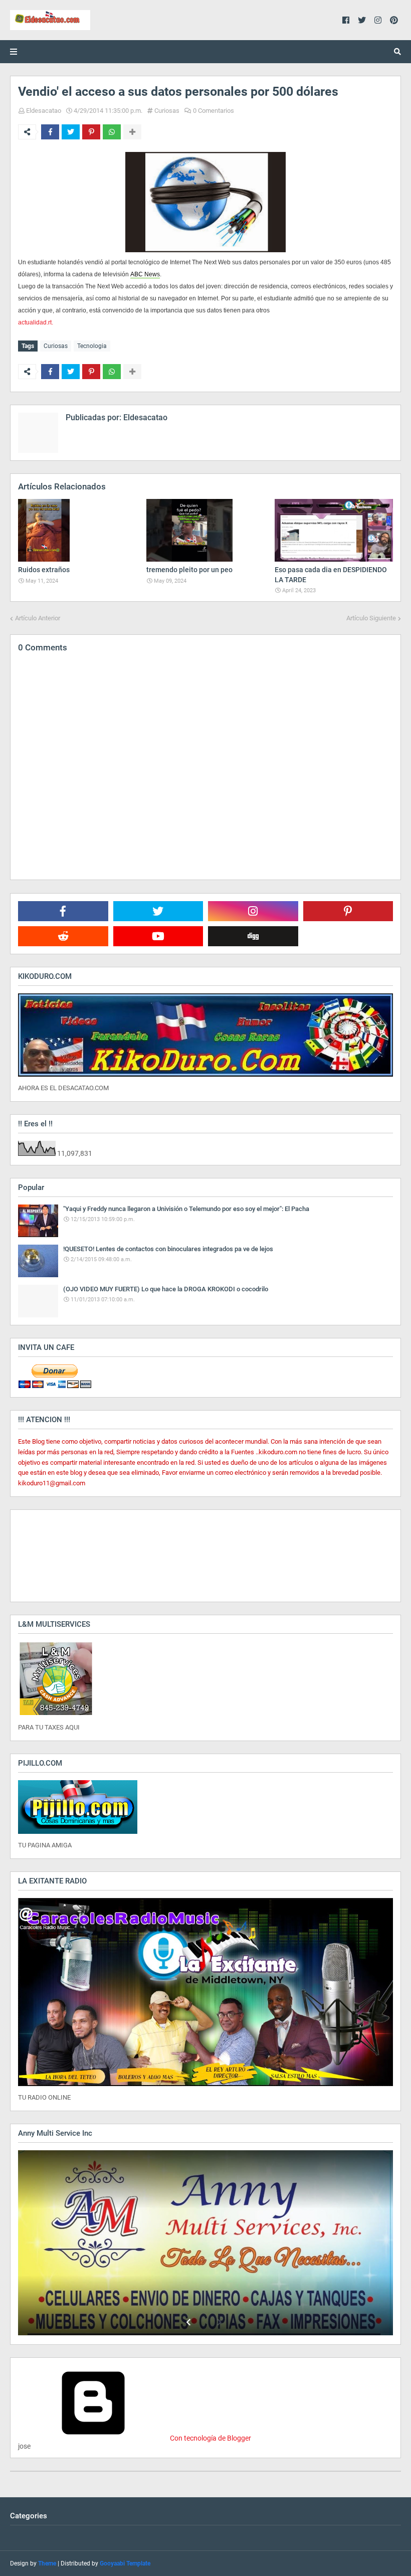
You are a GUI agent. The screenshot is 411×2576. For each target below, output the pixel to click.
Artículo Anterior (38, 618)
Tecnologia (92, 346)
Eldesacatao (44, 111)
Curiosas (167, 111)
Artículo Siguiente (371, 618)
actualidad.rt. (36, 322)
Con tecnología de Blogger (210, 2438)
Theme (47, 2563)
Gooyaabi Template (125, 2563)
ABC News (145, 274)
